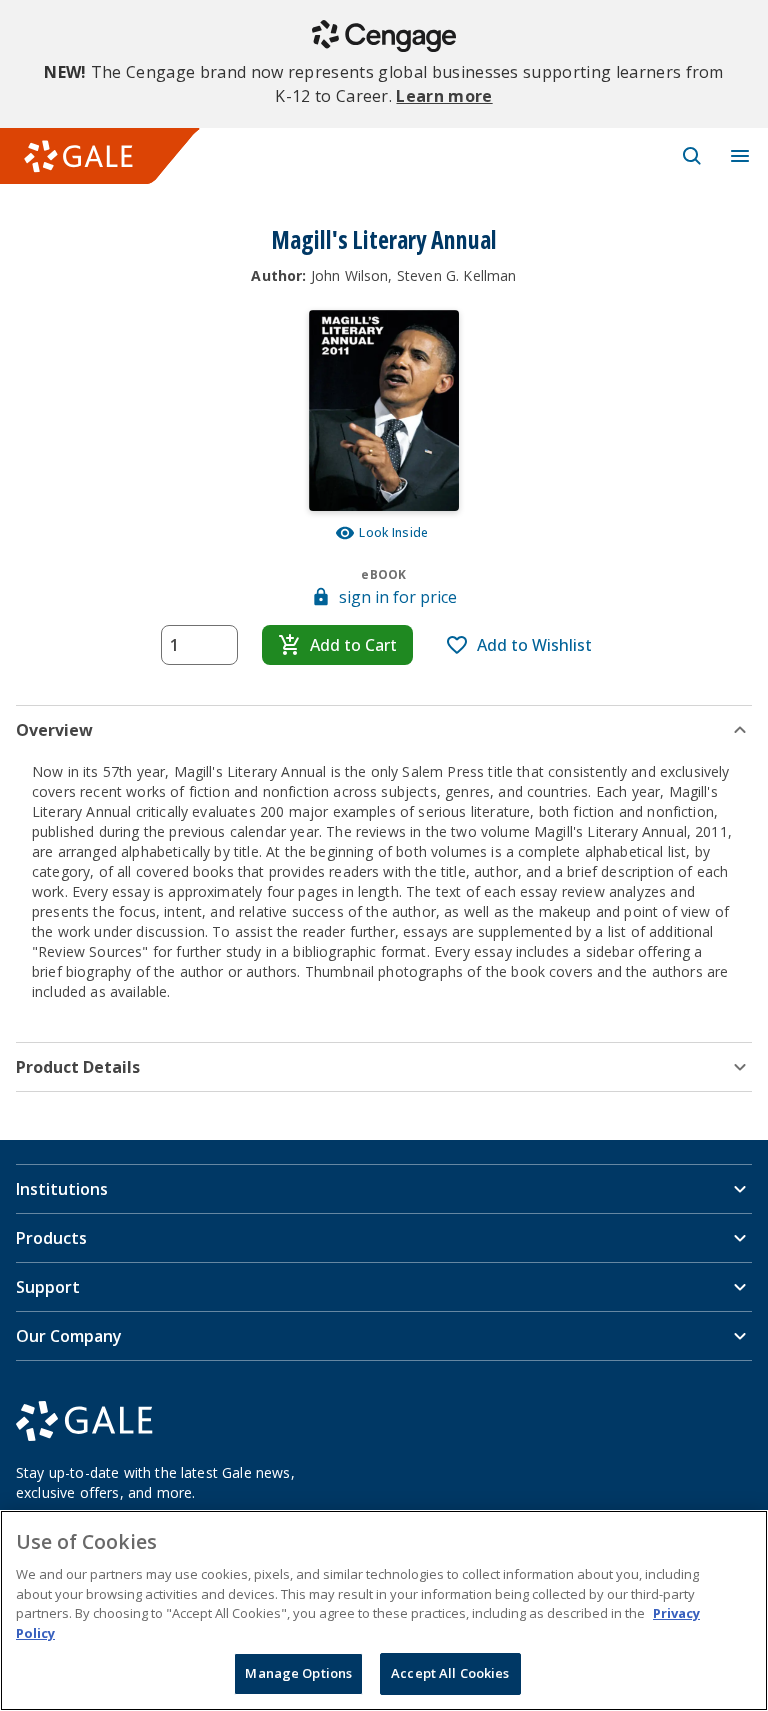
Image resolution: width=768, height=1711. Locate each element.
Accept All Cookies (450, 1673)
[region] (384, 1610)
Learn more (444, 96)
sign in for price (398, 597)
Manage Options (298, 1673)
